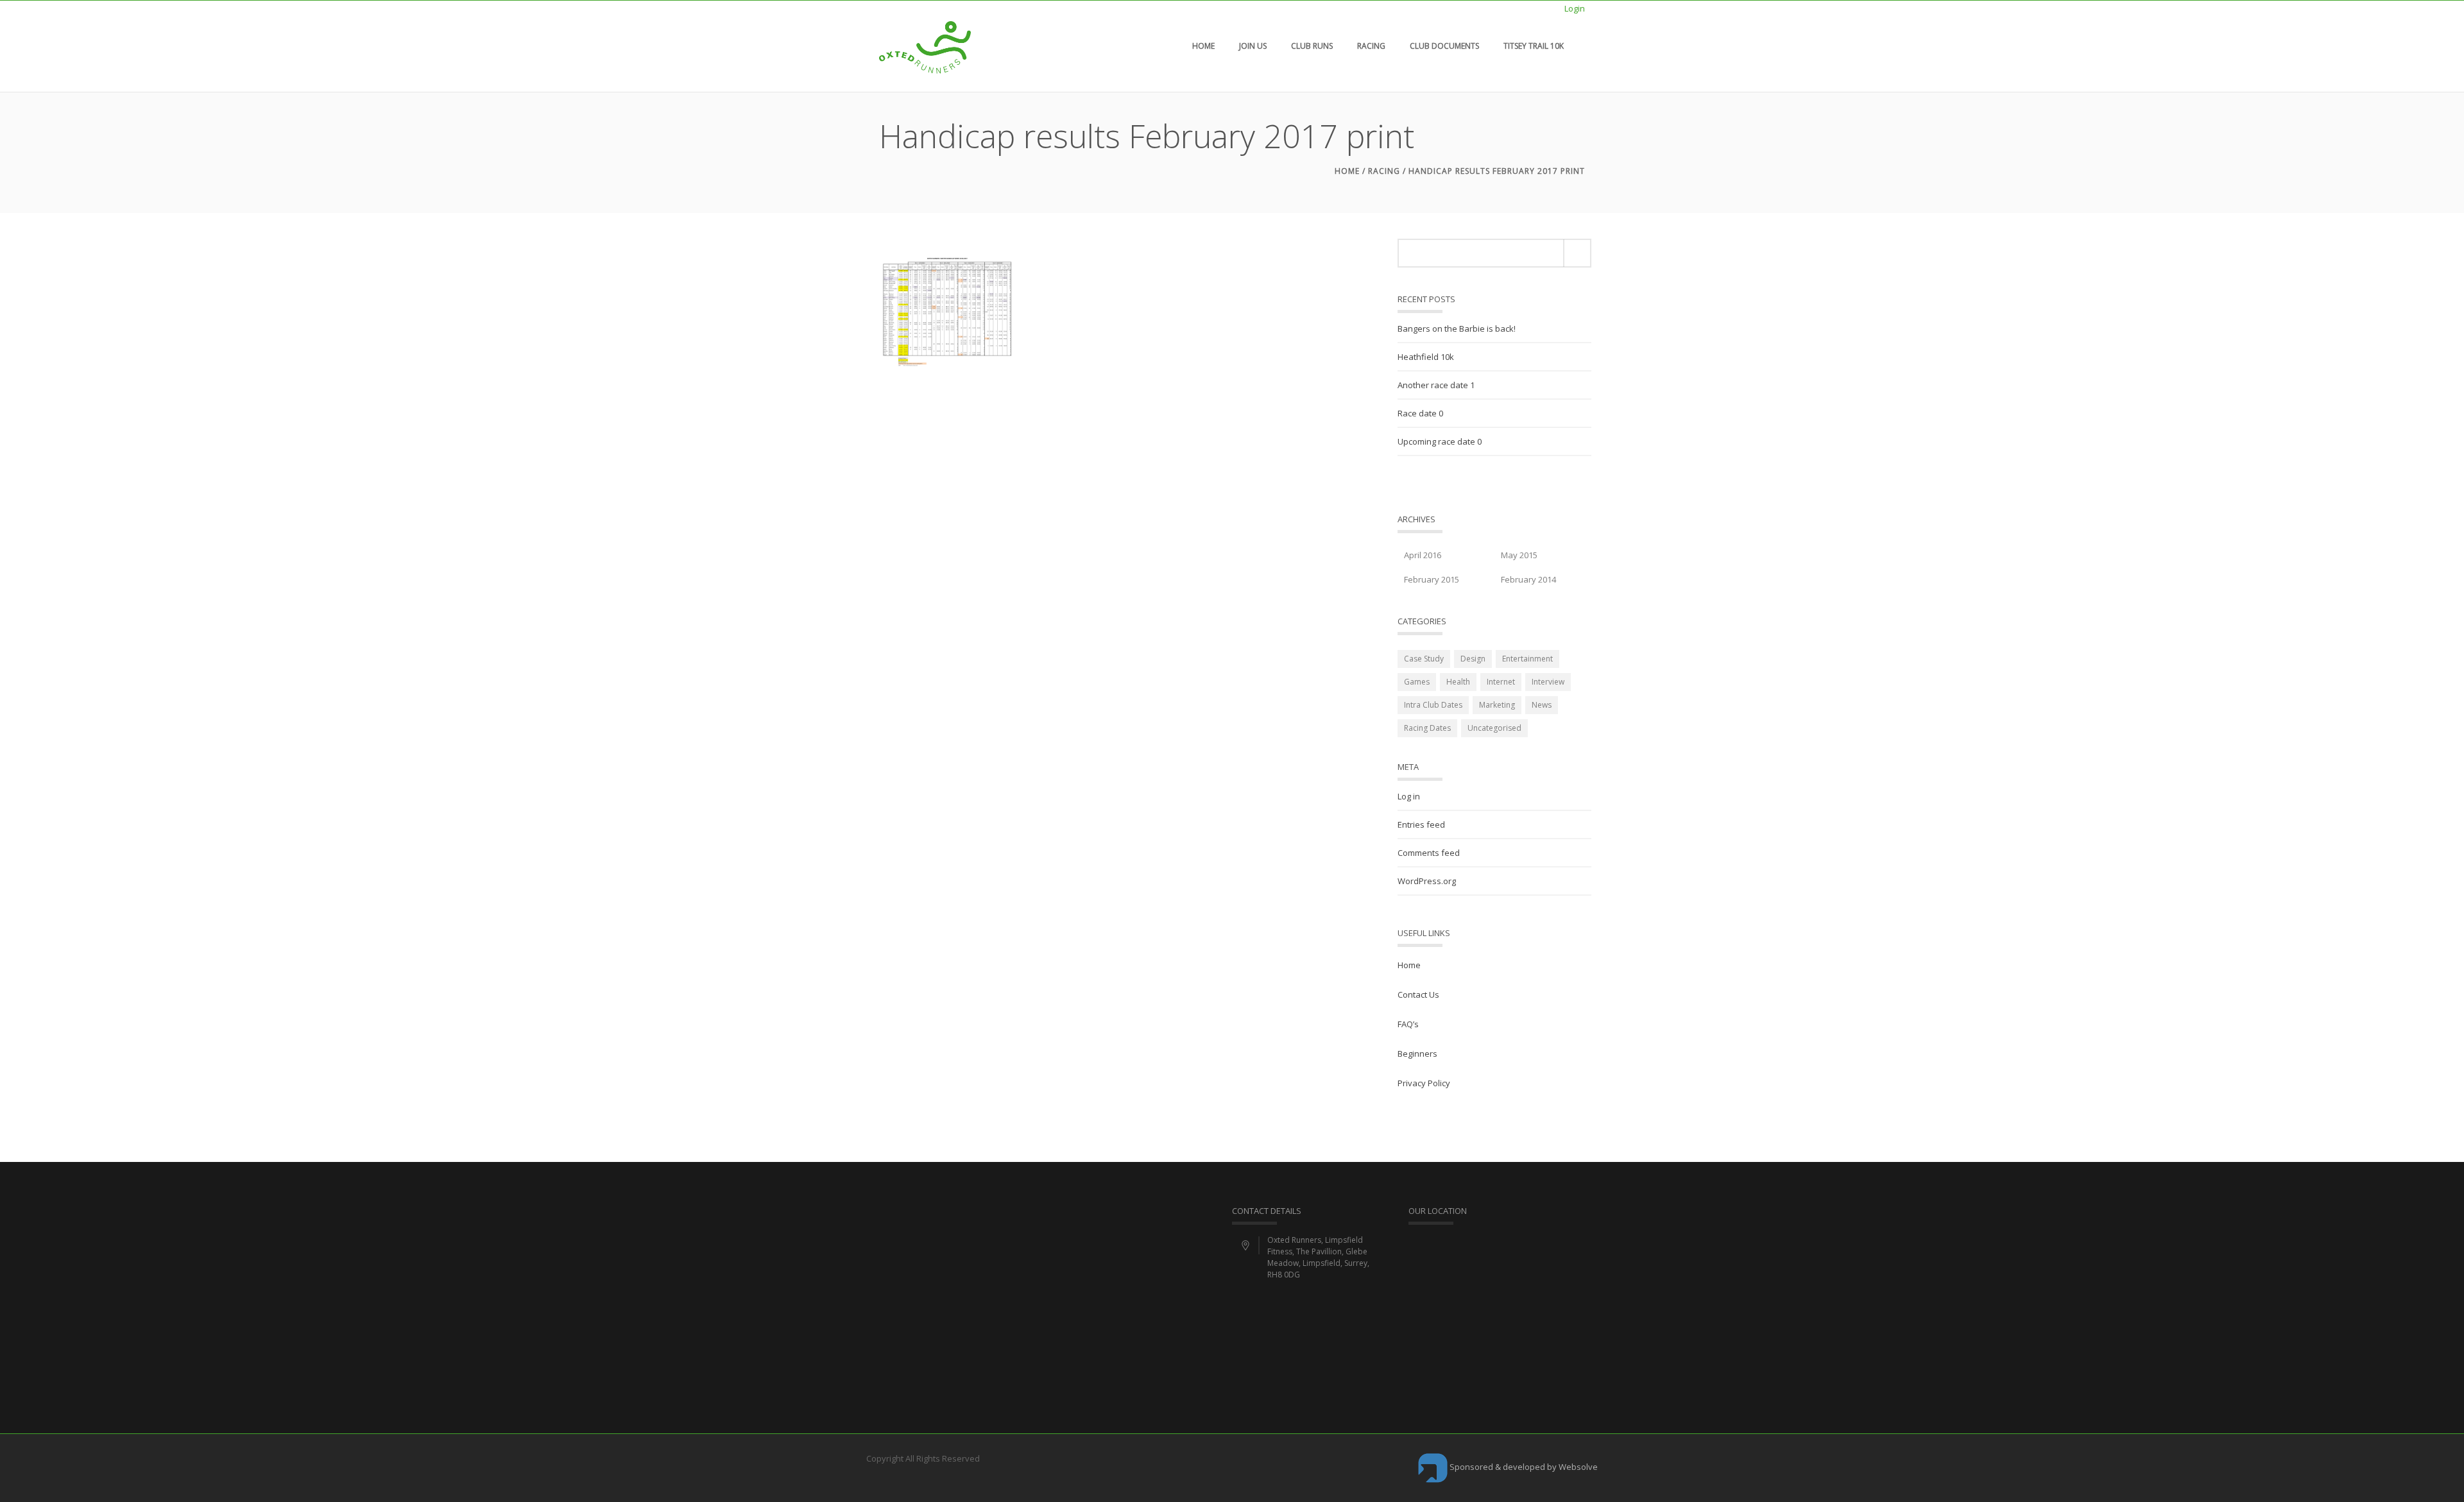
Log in (1409, 796)
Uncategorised (1494, 728)
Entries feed (1421, 824)
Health (1458, 682)
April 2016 (1423, 555)
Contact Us (1418, 994)
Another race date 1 (1436, 385)
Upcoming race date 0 (1440, 441)
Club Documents (1444, 46)
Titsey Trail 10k (1534, 46)
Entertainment (1527, 659)
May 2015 (1519, 555)
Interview (1548, 682)
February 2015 (1432, 579)
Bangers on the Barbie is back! (1457, 329)
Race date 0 (1420, 413)
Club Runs (1312, 46)
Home (1203, 46)
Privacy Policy (1424, 1083)
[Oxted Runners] (925, 46)
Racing (1371, 46)
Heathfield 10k (1426, 357)
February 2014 (1528, 579)
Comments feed (1429, 853)
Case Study (1424, 659)
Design (1473, 659)
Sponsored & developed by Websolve (1523, 1467)
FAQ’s (1408, 1024)
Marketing (1497, 705)
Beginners (1417, 1054)
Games (1417, 682)
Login (1575, 8)
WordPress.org (1427, 881)
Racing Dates (1427, 728)
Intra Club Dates (1433, 705)
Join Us (1253, 46)
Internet (1501, 682)
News (1542, 705)
